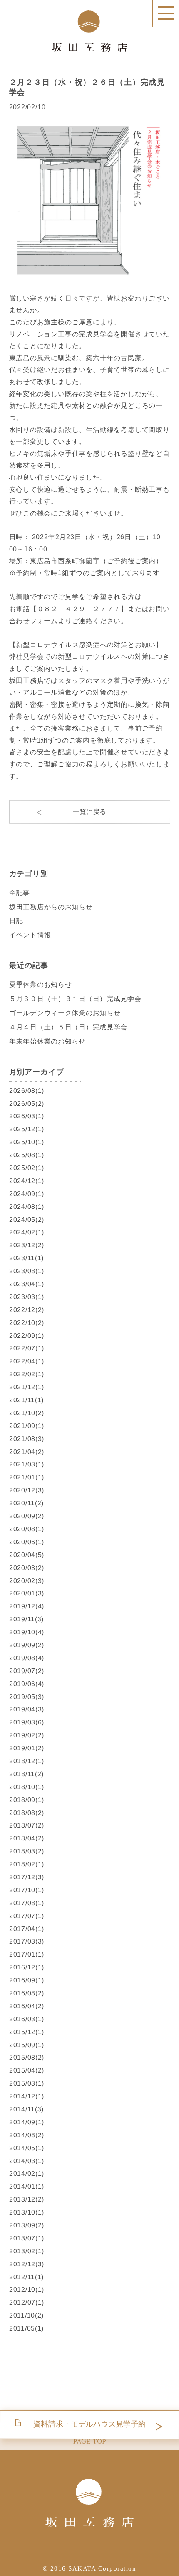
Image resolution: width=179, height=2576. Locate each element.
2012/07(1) (26, 2302)
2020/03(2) (26, 1567)
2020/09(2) (26, 1516)
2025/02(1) (26, 1168)
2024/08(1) (26, 1207)
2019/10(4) (26, 1632)
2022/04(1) (26, 1361)
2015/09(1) (26, 2044)
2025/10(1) (26, 1142)
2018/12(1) (26, 1761)
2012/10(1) (26, 2289)
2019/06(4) (26, 1683)
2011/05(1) (26, 2328)
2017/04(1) (26, 1928)
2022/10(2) (26, 1323)
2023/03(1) (26, 1297)
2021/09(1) (26, 1426)
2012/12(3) (26, 2264)
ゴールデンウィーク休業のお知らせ (64, 1013)
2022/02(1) (26, 1374)
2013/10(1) (26, 2212)
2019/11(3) (26, 1619)
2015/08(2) (26, 2057)
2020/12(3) (26, 1490)
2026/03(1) (26, 1116)
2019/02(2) (26, 1735)
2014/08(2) (26, 2135)
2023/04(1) (26, 1284)
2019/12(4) (26, 1606)
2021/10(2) (26, 1413)
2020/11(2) (26, 1503)
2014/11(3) (26, 2109)
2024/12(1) (26, 1181)
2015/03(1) (26, 2083)
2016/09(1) (26, 1980)
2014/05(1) (26, 2148)
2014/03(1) (26, 2160)
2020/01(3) (26, 1593)
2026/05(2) (26, 1103)
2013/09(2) (26, 2225)
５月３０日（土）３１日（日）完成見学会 (75, 999)
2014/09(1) (26, 2122)
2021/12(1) (26, 1387)
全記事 (19, 892)
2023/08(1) (26, 1271)
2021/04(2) (26, 1451)
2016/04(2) (26, 2006)
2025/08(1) (26, 1155)
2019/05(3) (26, 1696)
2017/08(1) (26, 1903)
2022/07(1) (26, 1348)
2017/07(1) (26, 1915)
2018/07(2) (26, 1825)
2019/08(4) (26, 1658)
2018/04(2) (26, 1838)
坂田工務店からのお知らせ (51, 906)
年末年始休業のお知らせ (47, 1041)
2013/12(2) (26, 2199)
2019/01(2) (26, 1748)
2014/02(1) (26, 2173)
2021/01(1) (26, 1477)
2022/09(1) (26, 1335)
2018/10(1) (26, 1787)
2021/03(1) (26, 1464)
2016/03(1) (26, 2019)
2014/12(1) (26, 2096)
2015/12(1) (26, 2032)
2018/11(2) (26, 1774)
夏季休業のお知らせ (40, 985)
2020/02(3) (26, 1580)
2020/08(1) (26, 1529)
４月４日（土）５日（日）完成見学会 (68, 1027)
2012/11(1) (26, 2276)
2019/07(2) (26, 1671)
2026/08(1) (26, 1090)
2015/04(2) (26, 2070)
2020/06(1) (26, 1542)
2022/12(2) (26, 1310)
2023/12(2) (26, 1245)
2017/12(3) (26, 1877)
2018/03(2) (26, 1851)
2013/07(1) (26, 2238)
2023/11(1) (26, 1258)
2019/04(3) (26, 1709)
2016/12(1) (26, 1967)
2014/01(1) (26, 2186)
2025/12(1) (26, 1129)
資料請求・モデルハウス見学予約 (89, 2424)
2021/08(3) (26, 1439)
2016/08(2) (26, 1993)
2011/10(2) (26, 2315)
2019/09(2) (26, 1645)
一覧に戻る (89, 812)
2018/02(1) (26, 1864)
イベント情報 (30, 935)
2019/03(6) (26, 1722)
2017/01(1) (26, 1954)
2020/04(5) (26, 1555)
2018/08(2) (26, 1812)
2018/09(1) (26, 1799)
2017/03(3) (26, 1941)
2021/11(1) (26, 1400)
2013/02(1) (26, 2251)
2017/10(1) (26, 1890)
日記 (16, 921)
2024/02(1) (26, 1232)
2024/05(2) (26, 1219)
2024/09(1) (26, 1194)
